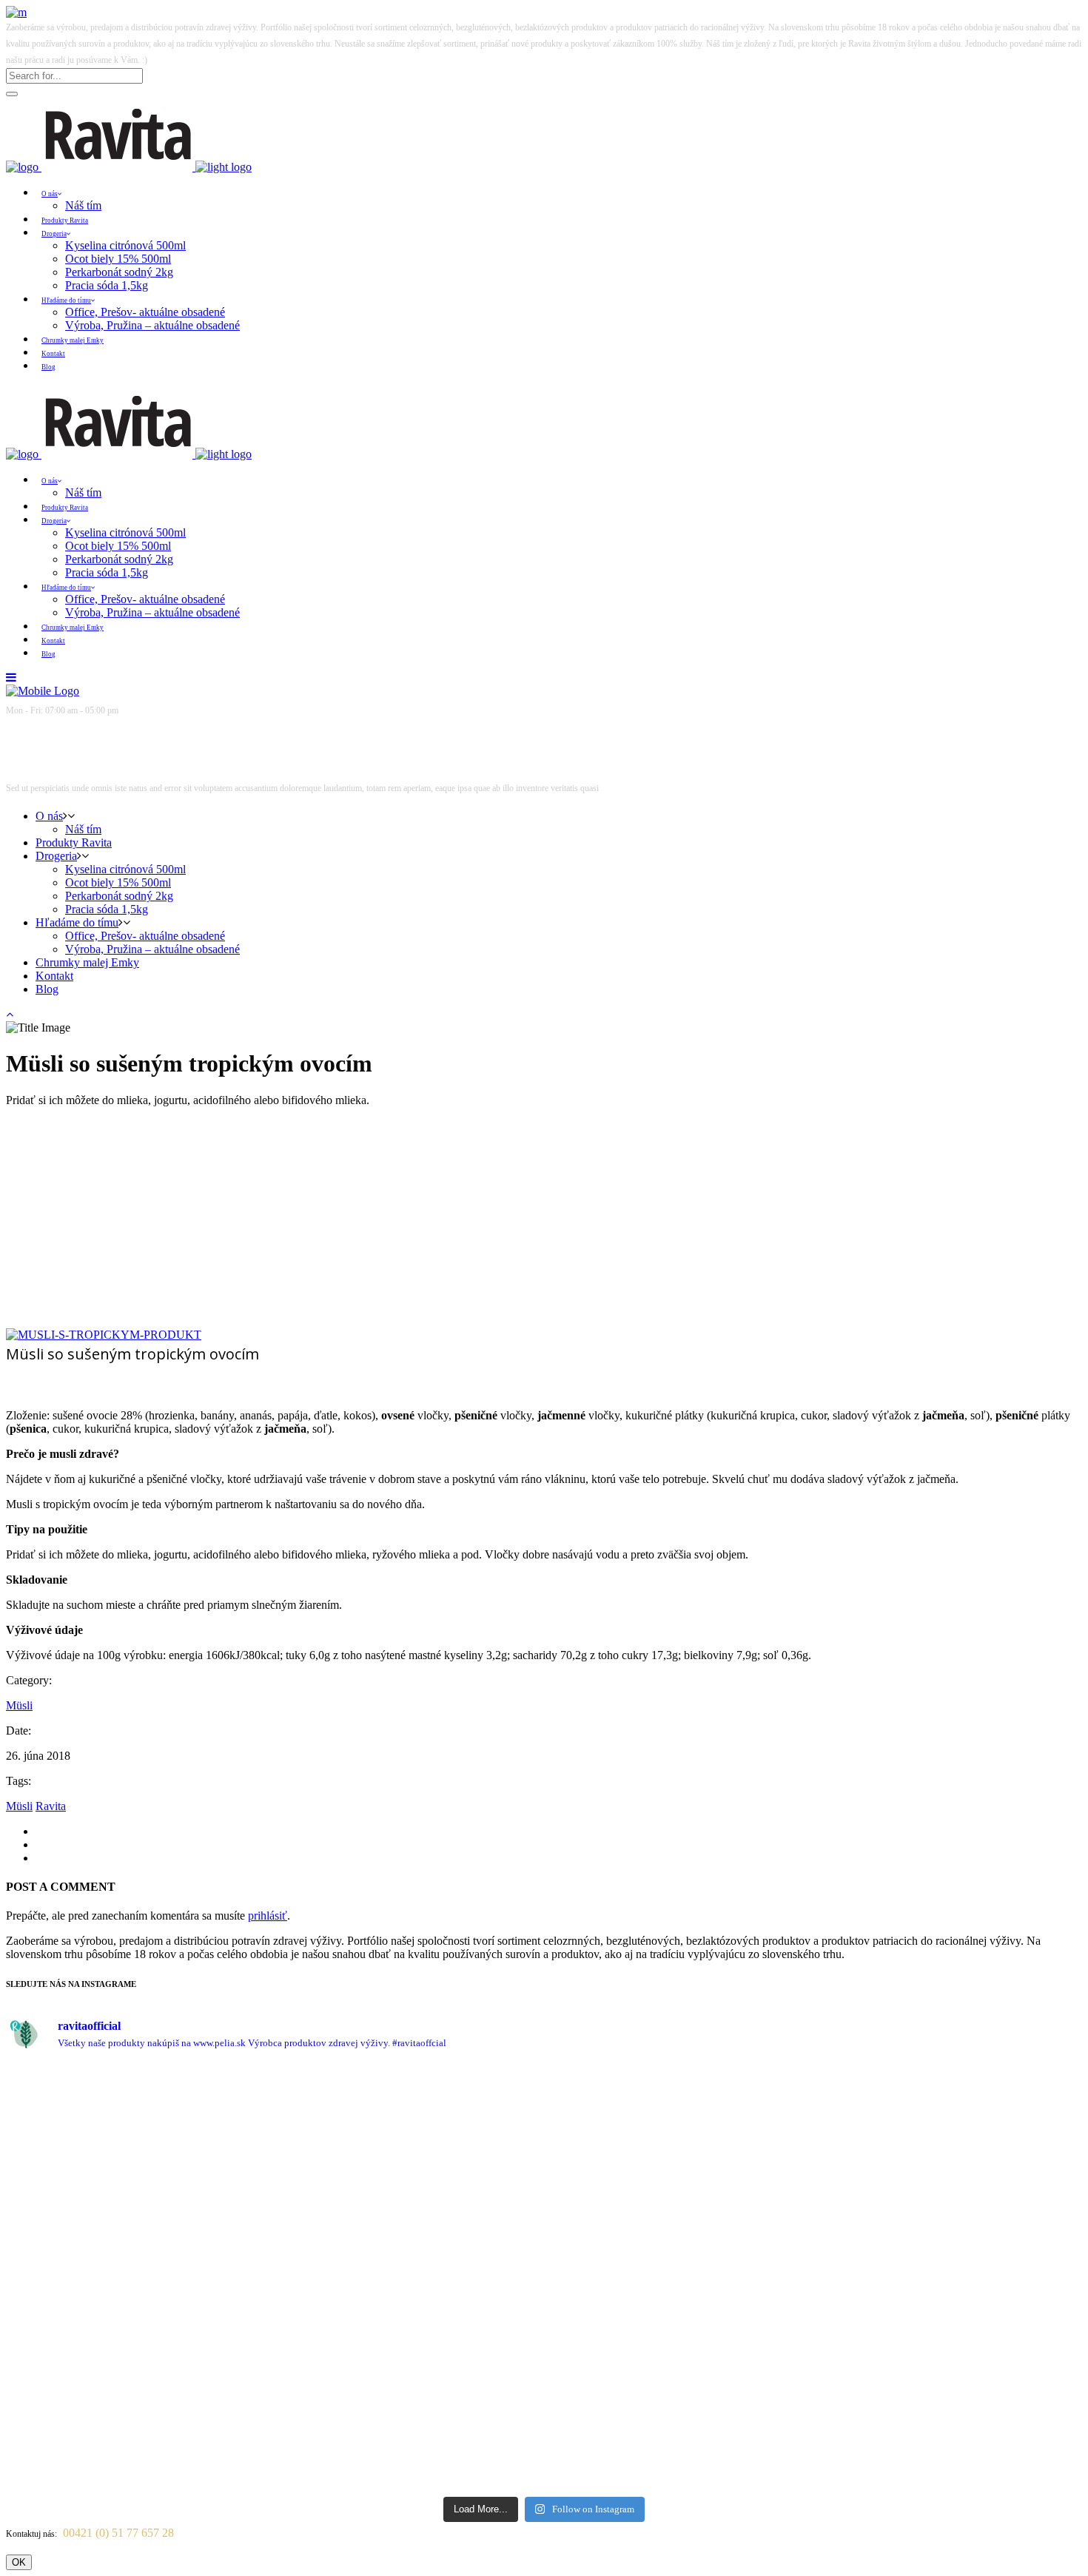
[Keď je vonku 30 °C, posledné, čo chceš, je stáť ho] (206, 2244)
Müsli (19, 1705)
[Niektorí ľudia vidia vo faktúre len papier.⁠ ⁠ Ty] (477, 2277)
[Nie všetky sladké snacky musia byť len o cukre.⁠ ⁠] (882, 2172)
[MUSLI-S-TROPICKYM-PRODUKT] (104, 1335)
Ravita (51, 1806)
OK (19, 2562)
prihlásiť (268, 1916)
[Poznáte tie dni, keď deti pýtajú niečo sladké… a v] (1016, 2232)
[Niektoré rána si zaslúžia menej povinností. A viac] (342, 2131)
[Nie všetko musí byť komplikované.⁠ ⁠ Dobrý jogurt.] (611, 2185)
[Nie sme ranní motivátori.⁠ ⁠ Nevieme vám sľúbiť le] (746, 2144)
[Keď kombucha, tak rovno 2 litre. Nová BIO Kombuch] (72, 2137)
